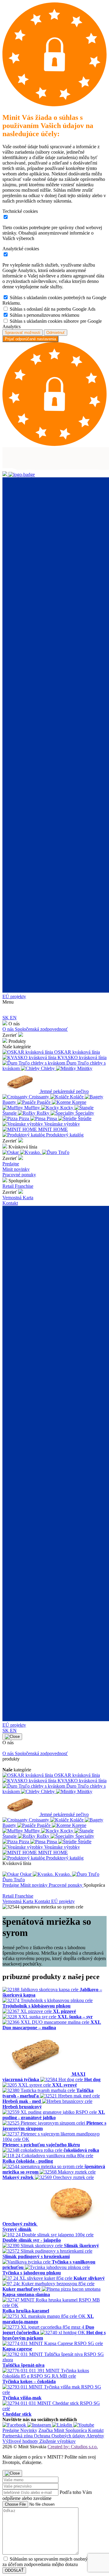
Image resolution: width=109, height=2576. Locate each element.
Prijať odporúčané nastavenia (30, 339)
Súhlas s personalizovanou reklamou (45, 315)
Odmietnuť (56, 333)
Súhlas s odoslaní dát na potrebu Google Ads (53, 309)
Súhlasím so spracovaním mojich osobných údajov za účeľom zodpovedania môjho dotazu (54, 2562)
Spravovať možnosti (23, 333)
